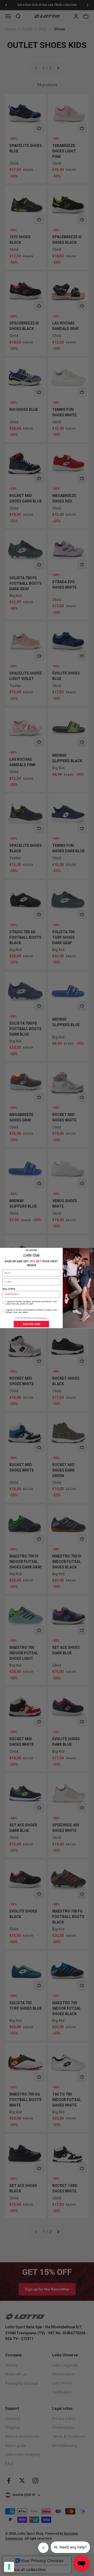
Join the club (31, 1324)
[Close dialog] (91, 1251)
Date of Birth (9, 1289)
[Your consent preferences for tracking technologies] (9, 2567)
